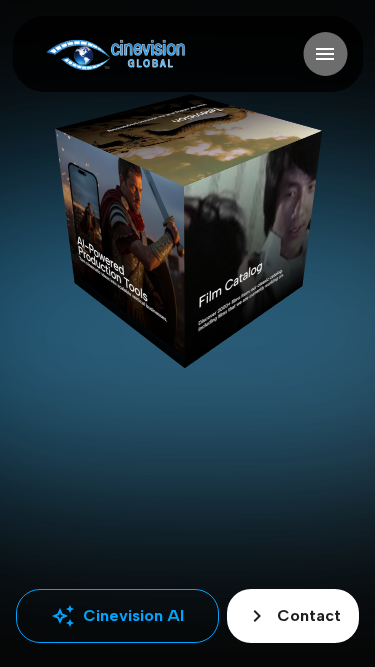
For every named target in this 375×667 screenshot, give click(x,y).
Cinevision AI (117, 616)
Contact (293, 616)
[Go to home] (115, 54)
